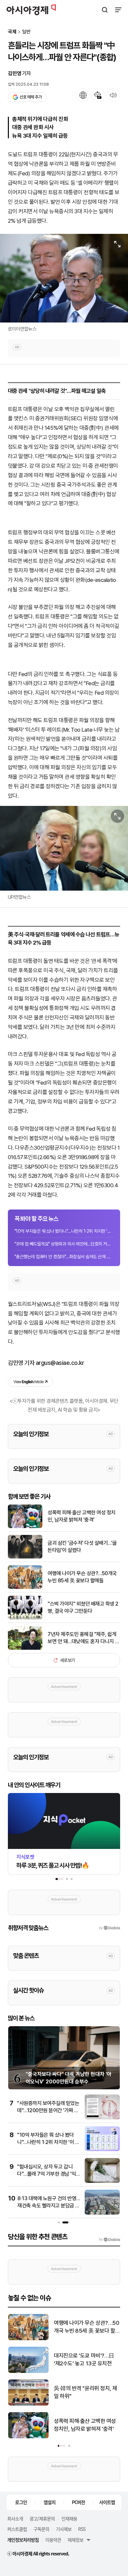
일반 (26, 32)
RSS (82, 2529)
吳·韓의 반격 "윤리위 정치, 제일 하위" (85, 2392)
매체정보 (75, 2540)
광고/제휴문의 (42, 2518)
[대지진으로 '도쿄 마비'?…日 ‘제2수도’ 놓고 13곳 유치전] (28, 2371)
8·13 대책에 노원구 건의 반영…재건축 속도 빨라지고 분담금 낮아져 (49, 2206)
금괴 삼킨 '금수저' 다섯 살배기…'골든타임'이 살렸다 (82, 1547)
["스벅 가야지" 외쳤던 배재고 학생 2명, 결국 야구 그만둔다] (25, 1618)
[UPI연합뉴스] (64, 848)
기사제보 (64, 2529)
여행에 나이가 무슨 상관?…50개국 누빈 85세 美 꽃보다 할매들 (82, 1577)
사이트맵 (107, 2502)
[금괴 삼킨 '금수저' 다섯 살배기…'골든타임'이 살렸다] (25, 1557)
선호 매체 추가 (31, 97)
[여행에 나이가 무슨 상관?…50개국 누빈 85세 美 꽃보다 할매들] (25, 1587)
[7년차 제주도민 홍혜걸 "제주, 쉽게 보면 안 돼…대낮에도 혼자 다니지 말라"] (25, 1648)
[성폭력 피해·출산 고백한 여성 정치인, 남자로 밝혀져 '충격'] (25, 1527)
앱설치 (50, 2502)
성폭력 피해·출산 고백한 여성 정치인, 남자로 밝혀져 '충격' (82, 1516)
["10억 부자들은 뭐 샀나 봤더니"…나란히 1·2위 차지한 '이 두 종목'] (102, 2150)
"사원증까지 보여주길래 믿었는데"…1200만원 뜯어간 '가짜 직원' (48, 2111)
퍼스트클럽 (17, 2529)
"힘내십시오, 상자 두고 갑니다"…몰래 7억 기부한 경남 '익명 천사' (46, 2174)
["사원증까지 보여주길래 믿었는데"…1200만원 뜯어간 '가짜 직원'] (102, 2118)
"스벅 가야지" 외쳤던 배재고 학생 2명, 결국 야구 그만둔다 (83, 1607)
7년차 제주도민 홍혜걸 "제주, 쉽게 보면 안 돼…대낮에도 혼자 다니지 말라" (83, 1638)
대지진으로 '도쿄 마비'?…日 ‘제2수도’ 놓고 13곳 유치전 (84, 2359)
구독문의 (41, 2529)
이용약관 (53, 2540)
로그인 (21, 2502)
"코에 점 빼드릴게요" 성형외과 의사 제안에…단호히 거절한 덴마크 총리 (64, 1244)
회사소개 (15, 2518)
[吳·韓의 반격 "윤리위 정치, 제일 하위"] (28, 2404)
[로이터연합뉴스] (64, 278)
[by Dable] (109, 2239)
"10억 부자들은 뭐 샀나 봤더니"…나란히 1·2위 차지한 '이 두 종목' (64, 1231)
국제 (12, 32)
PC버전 (78, 2502)
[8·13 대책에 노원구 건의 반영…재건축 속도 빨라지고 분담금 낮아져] (102, 2213)
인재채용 (69, 2518)
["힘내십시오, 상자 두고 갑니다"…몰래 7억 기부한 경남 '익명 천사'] (102, 2181)
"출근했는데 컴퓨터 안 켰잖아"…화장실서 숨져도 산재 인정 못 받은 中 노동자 (64, 1257)
